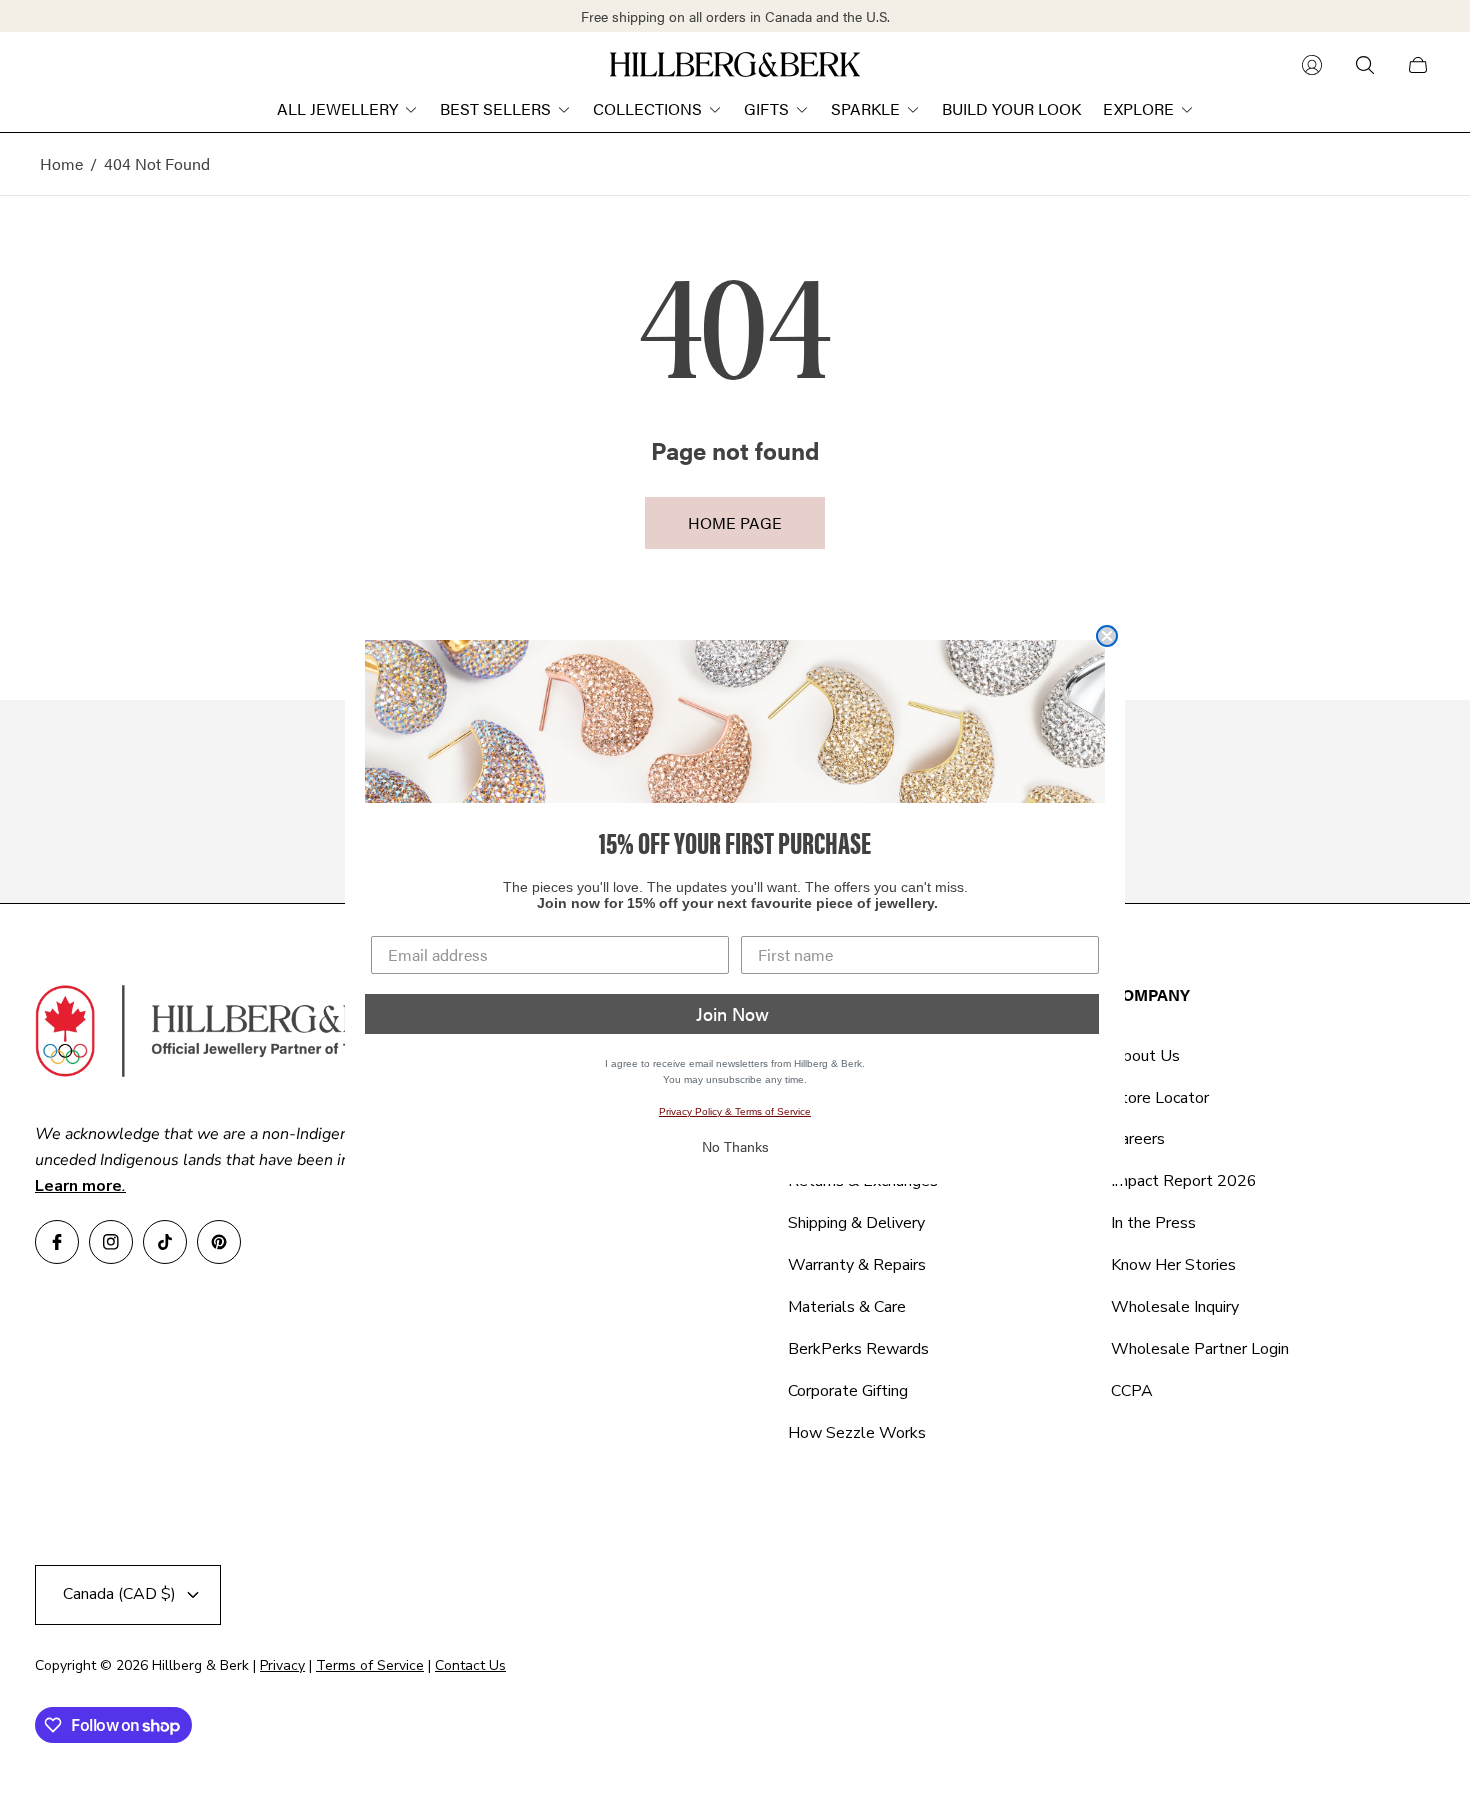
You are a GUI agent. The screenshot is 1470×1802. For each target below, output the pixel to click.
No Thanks (735, 1146)
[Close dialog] (1107, 636)
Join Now (732, 1013)
